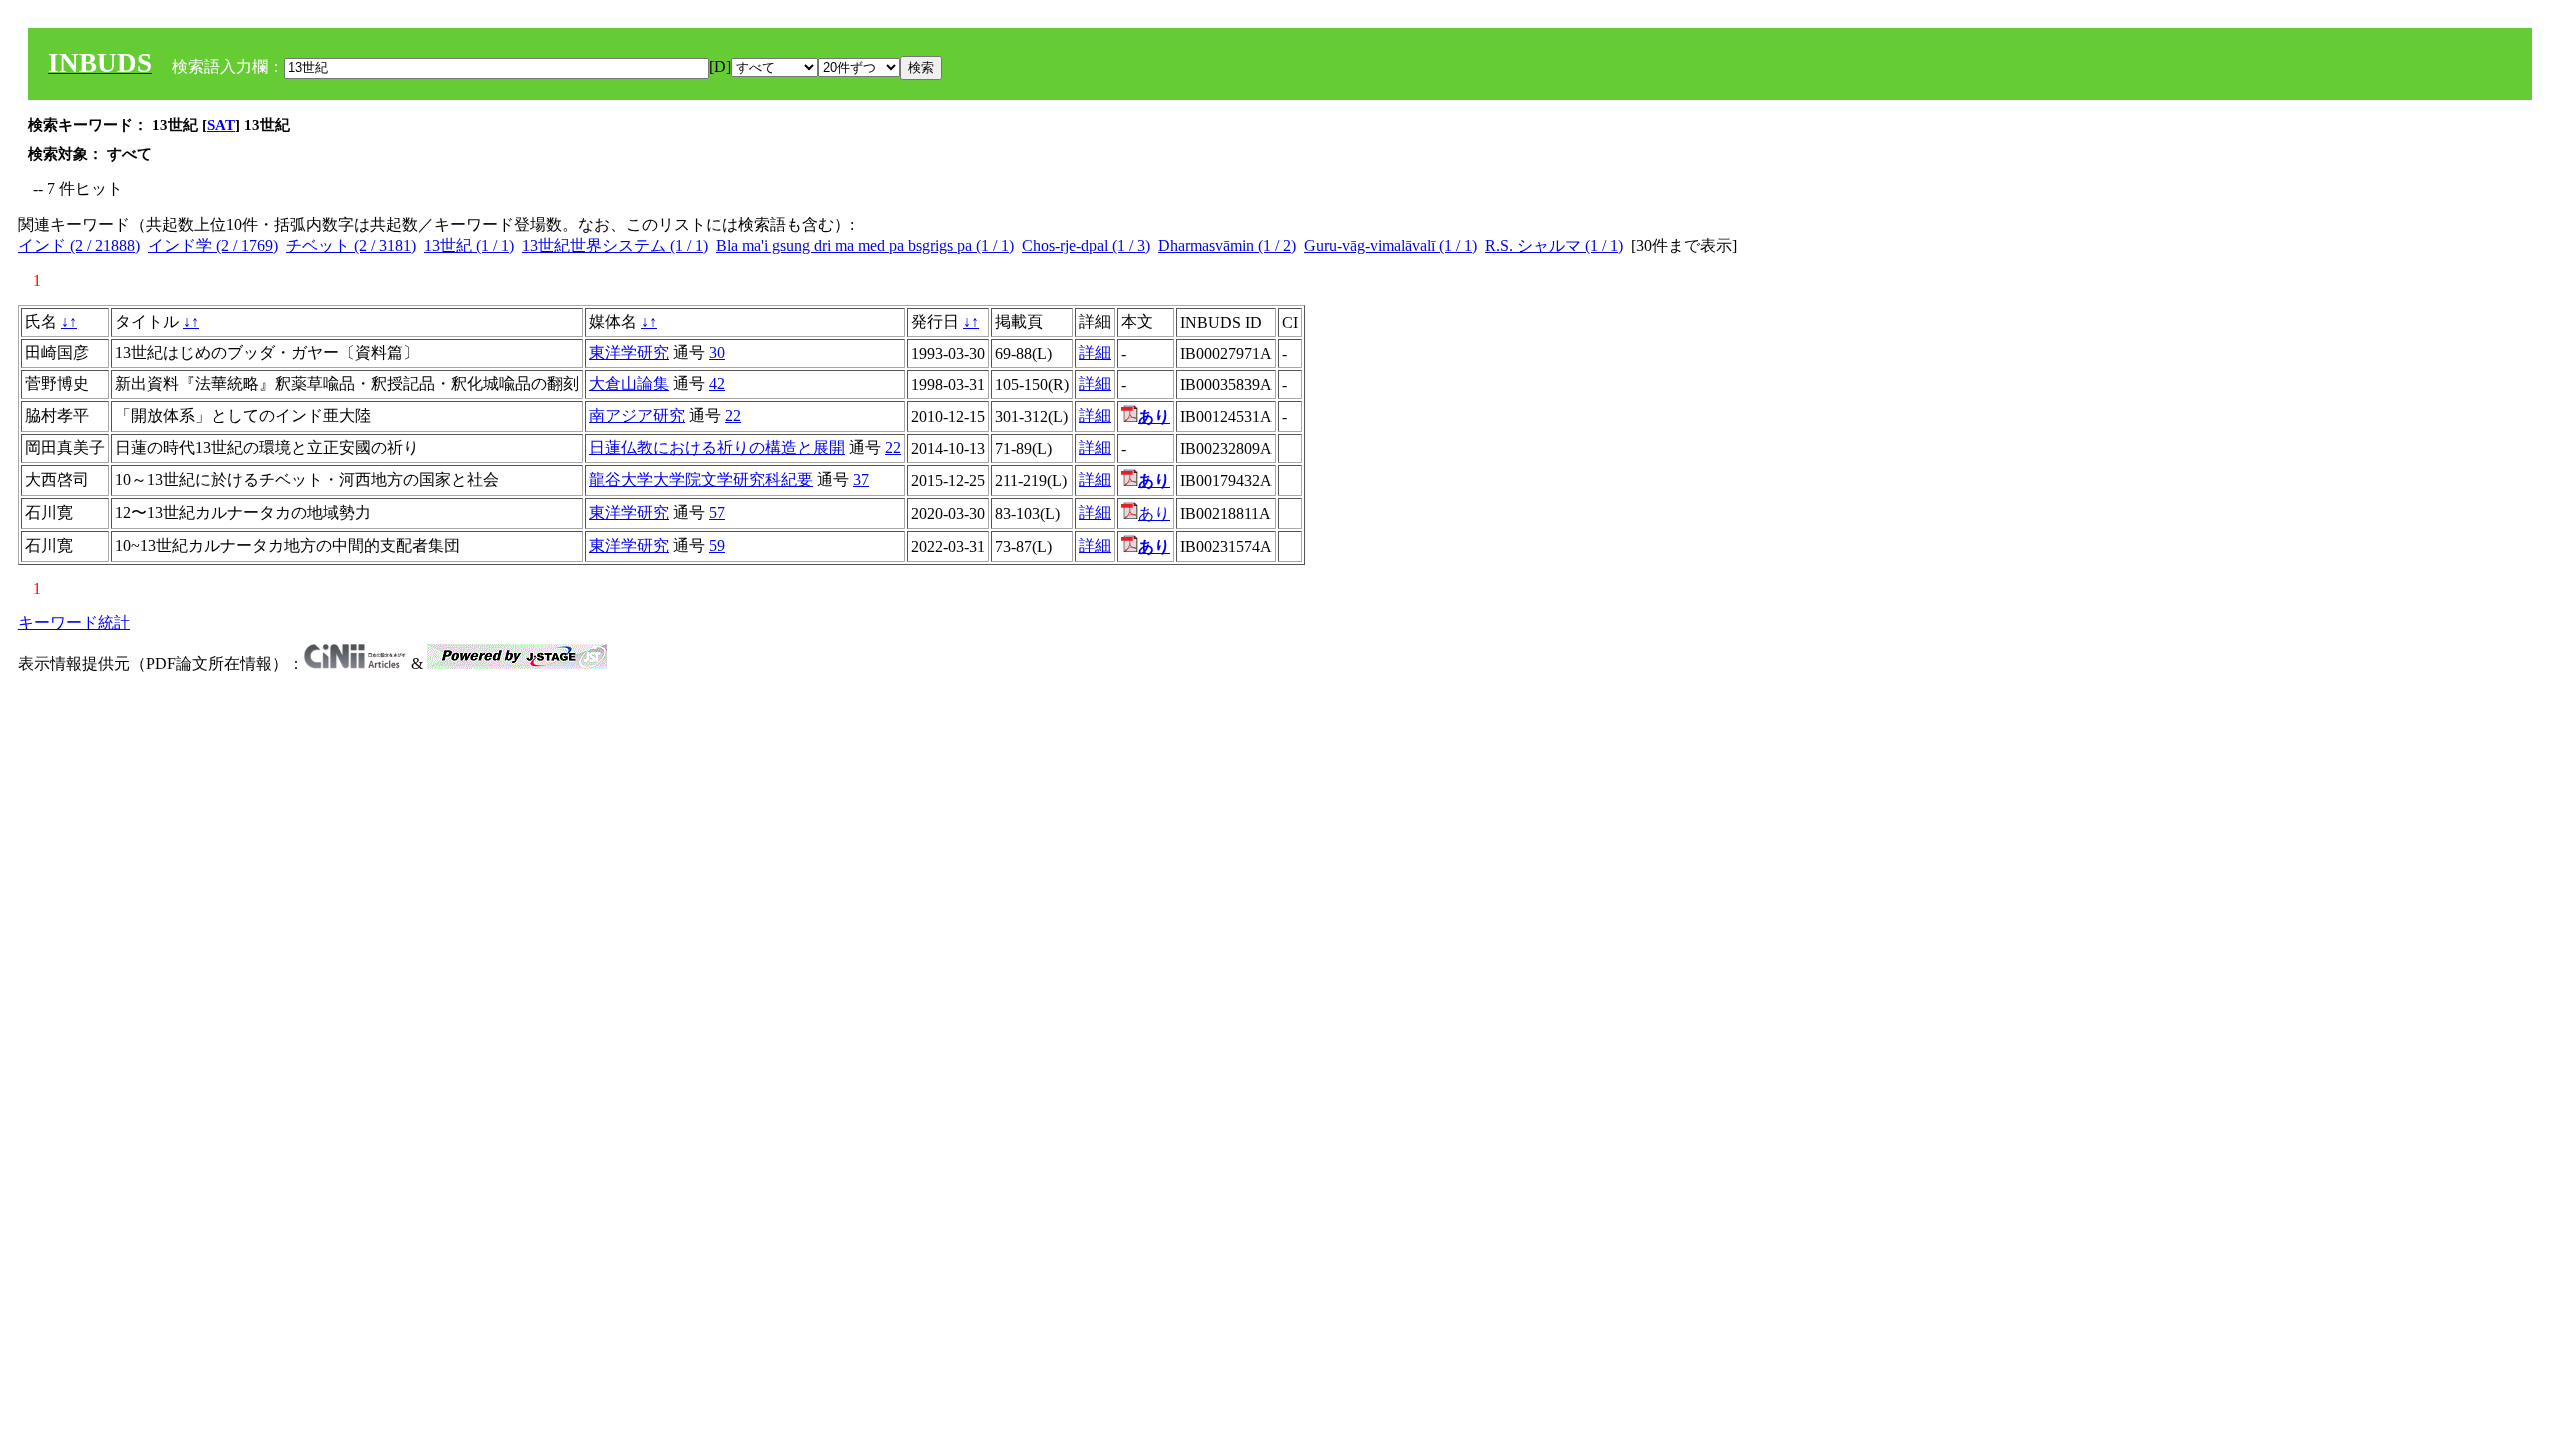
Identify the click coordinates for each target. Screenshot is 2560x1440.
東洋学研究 (629, 352)
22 (733, 415)
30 (717, 352)
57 (717, 512)
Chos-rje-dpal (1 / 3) (1086, 245)
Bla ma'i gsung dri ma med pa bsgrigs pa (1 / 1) (865, 245)
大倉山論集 (629, 383)
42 (717, 383)
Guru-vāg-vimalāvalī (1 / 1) (1390, 245)
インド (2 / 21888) (79, 245)
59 (717, 545)
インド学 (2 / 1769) (213, 245)
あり (1154, 513)
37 (861, 479)
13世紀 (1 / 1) (469, 245)
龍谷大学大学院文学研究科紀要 (701, 479)
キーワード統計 (74, 622)
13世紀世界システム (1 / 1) (615, 245)
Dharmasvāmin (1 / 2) (1227, 245)
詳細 (1095, 352)
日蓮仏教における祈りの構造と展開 (717, 447)
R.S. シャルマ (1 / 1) (1554, 245)
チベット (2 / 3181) (351, 245)
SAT (221, 125)
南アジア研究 (637, 415)
